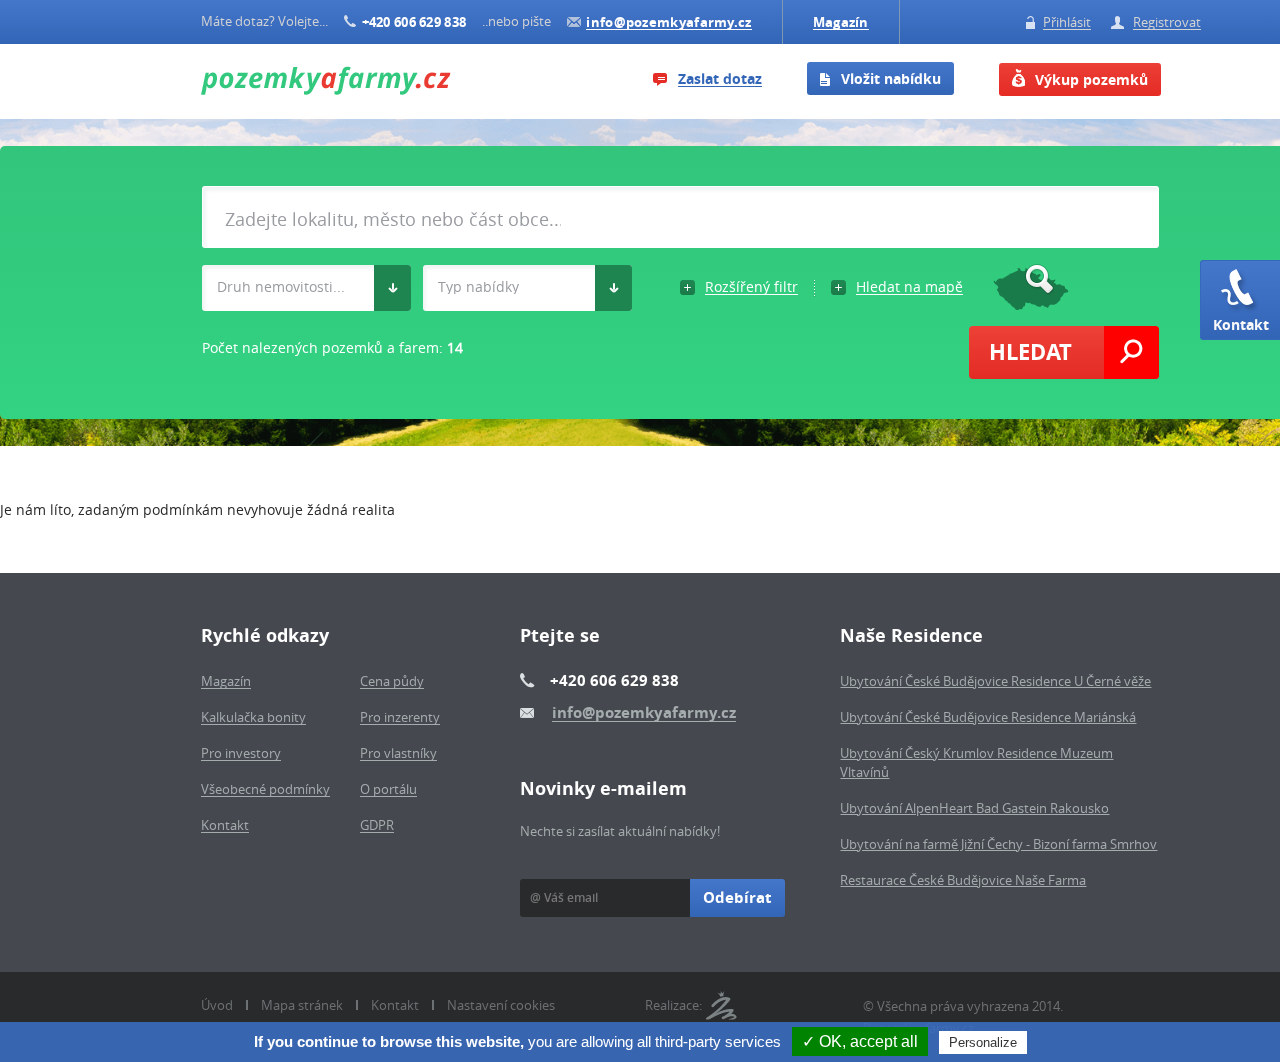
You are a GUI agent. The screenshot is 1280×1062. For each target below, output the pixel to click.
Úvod (217, 1005)
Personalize (983, 1042)
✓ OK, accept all (860, 1041)
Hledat (1030, 351)
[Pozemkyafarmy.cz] (326, 82)
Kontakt (1241, 324)
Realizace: (673, 1005)
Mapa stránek (302, 1005)
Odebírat (737, 897)
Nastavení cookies (501, 1005)
